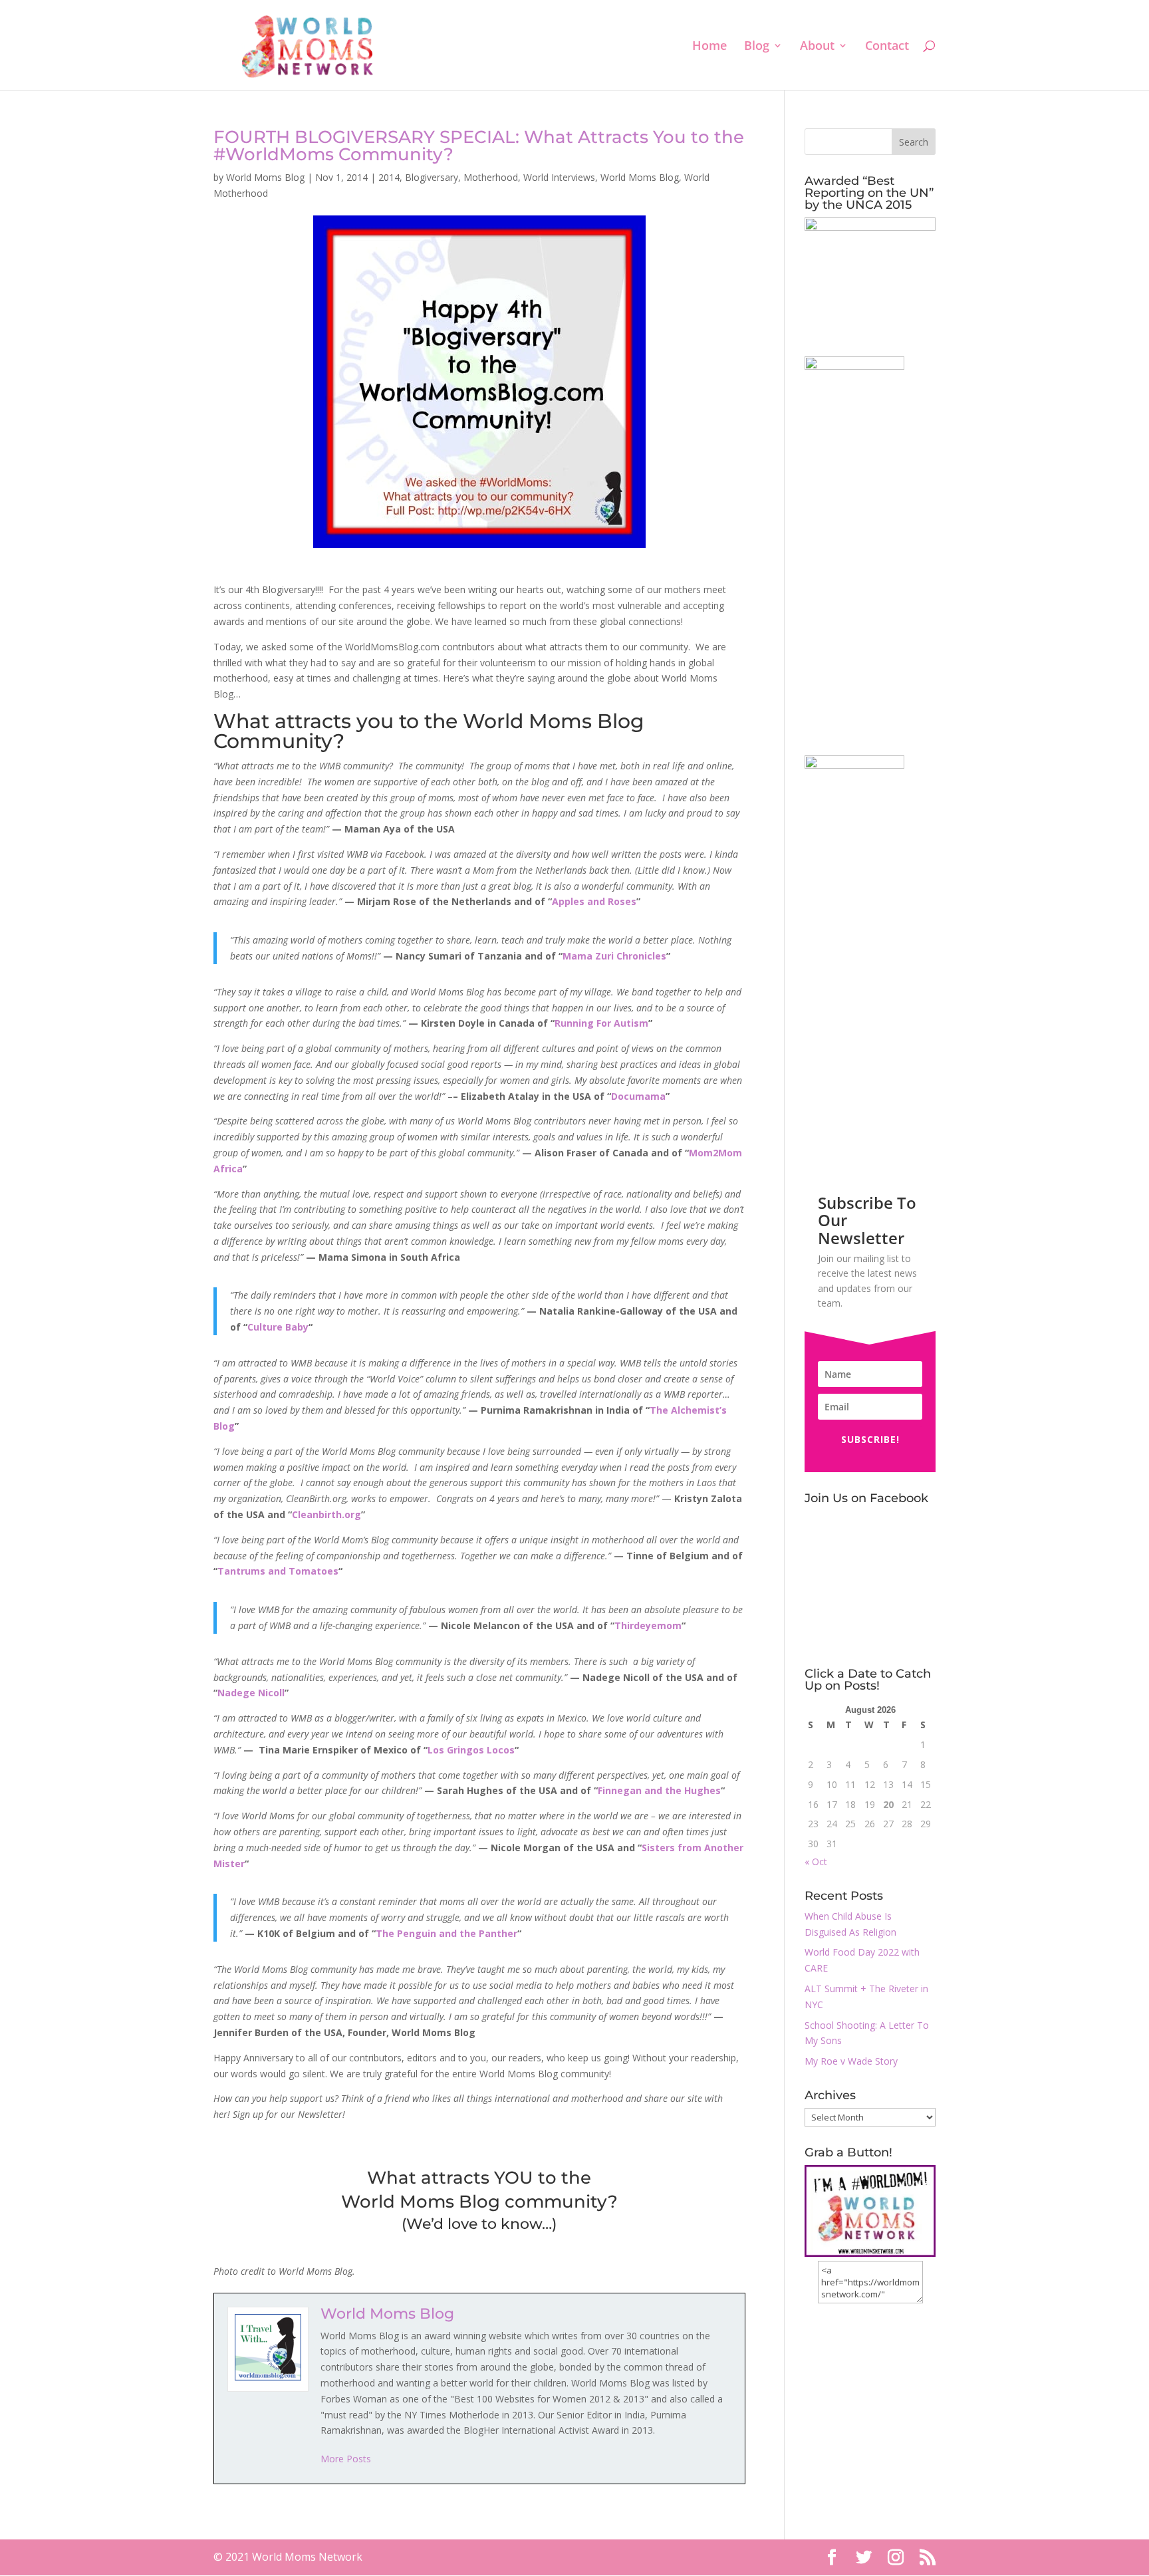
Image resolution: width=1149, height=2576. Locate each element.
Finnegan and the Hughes (659, 1790)
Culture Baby (278, 1327)
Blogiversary (432, 177)
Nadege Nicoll (251, 1693)
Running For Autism (601, 1023)
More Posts (346, 2459)
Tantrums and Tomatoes (278, 1571)
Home (709, 47)
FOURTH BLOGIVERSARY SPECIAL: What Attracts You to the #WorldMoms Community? (479, 146)
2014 (389, 177)
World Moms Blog (265, 177)
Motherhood (491, 177)
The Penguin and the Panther (447, 1933)
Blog (757, 47)
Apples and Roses (594, 901)
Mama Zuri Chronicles (614, 956)
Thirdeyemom (648, 1625)
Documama (638, 1096)
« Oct (816, 1862)
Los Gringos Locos (471, 1750)
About (817, 47)
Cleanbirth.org (326, 1514)
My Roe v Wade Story (851, 2061)
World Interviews (559, 177)
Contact (887, 47)
